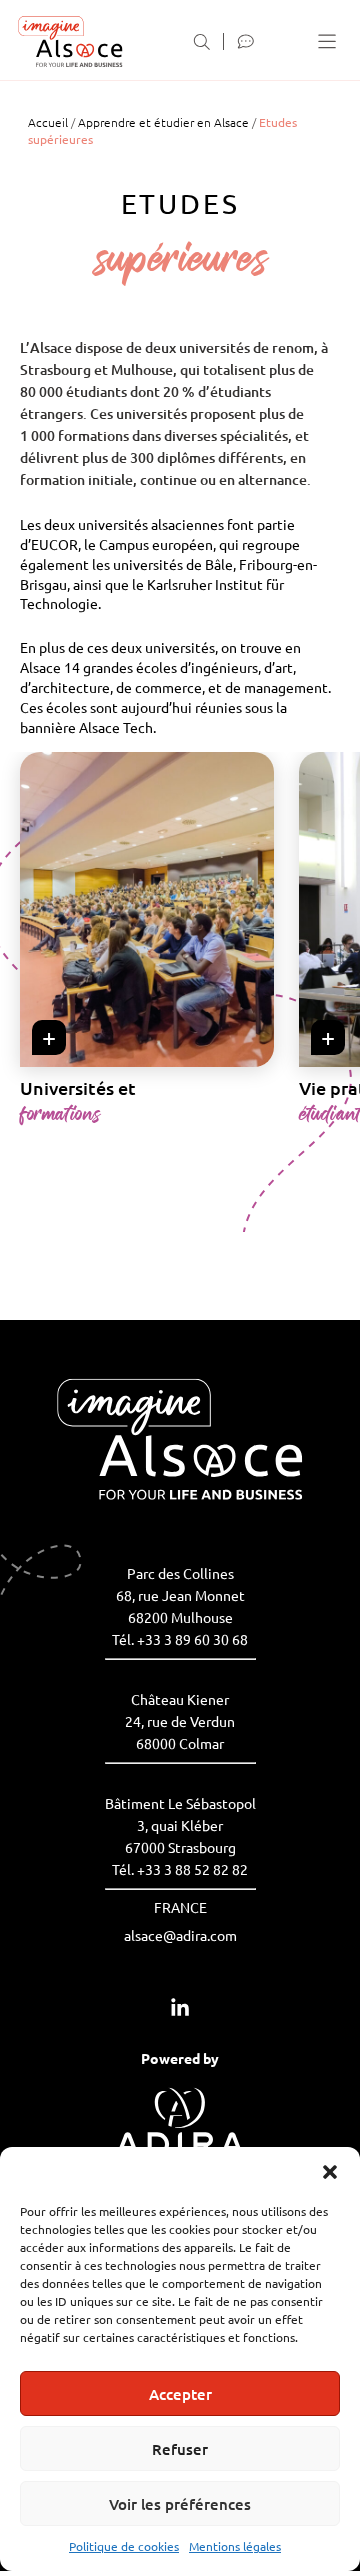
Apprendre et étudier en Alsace (163, 122)
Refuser (180, 2449)
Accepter (180, 2394)
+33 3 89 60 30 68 (192, 1639)
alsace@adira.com (180, 1935)
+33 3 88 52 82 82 (192, 1869)
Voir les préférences (180, 2504)
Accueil (48, 122)
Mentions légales (235, 2546)
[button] (330, 2172)
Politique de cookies (124, 2546)
